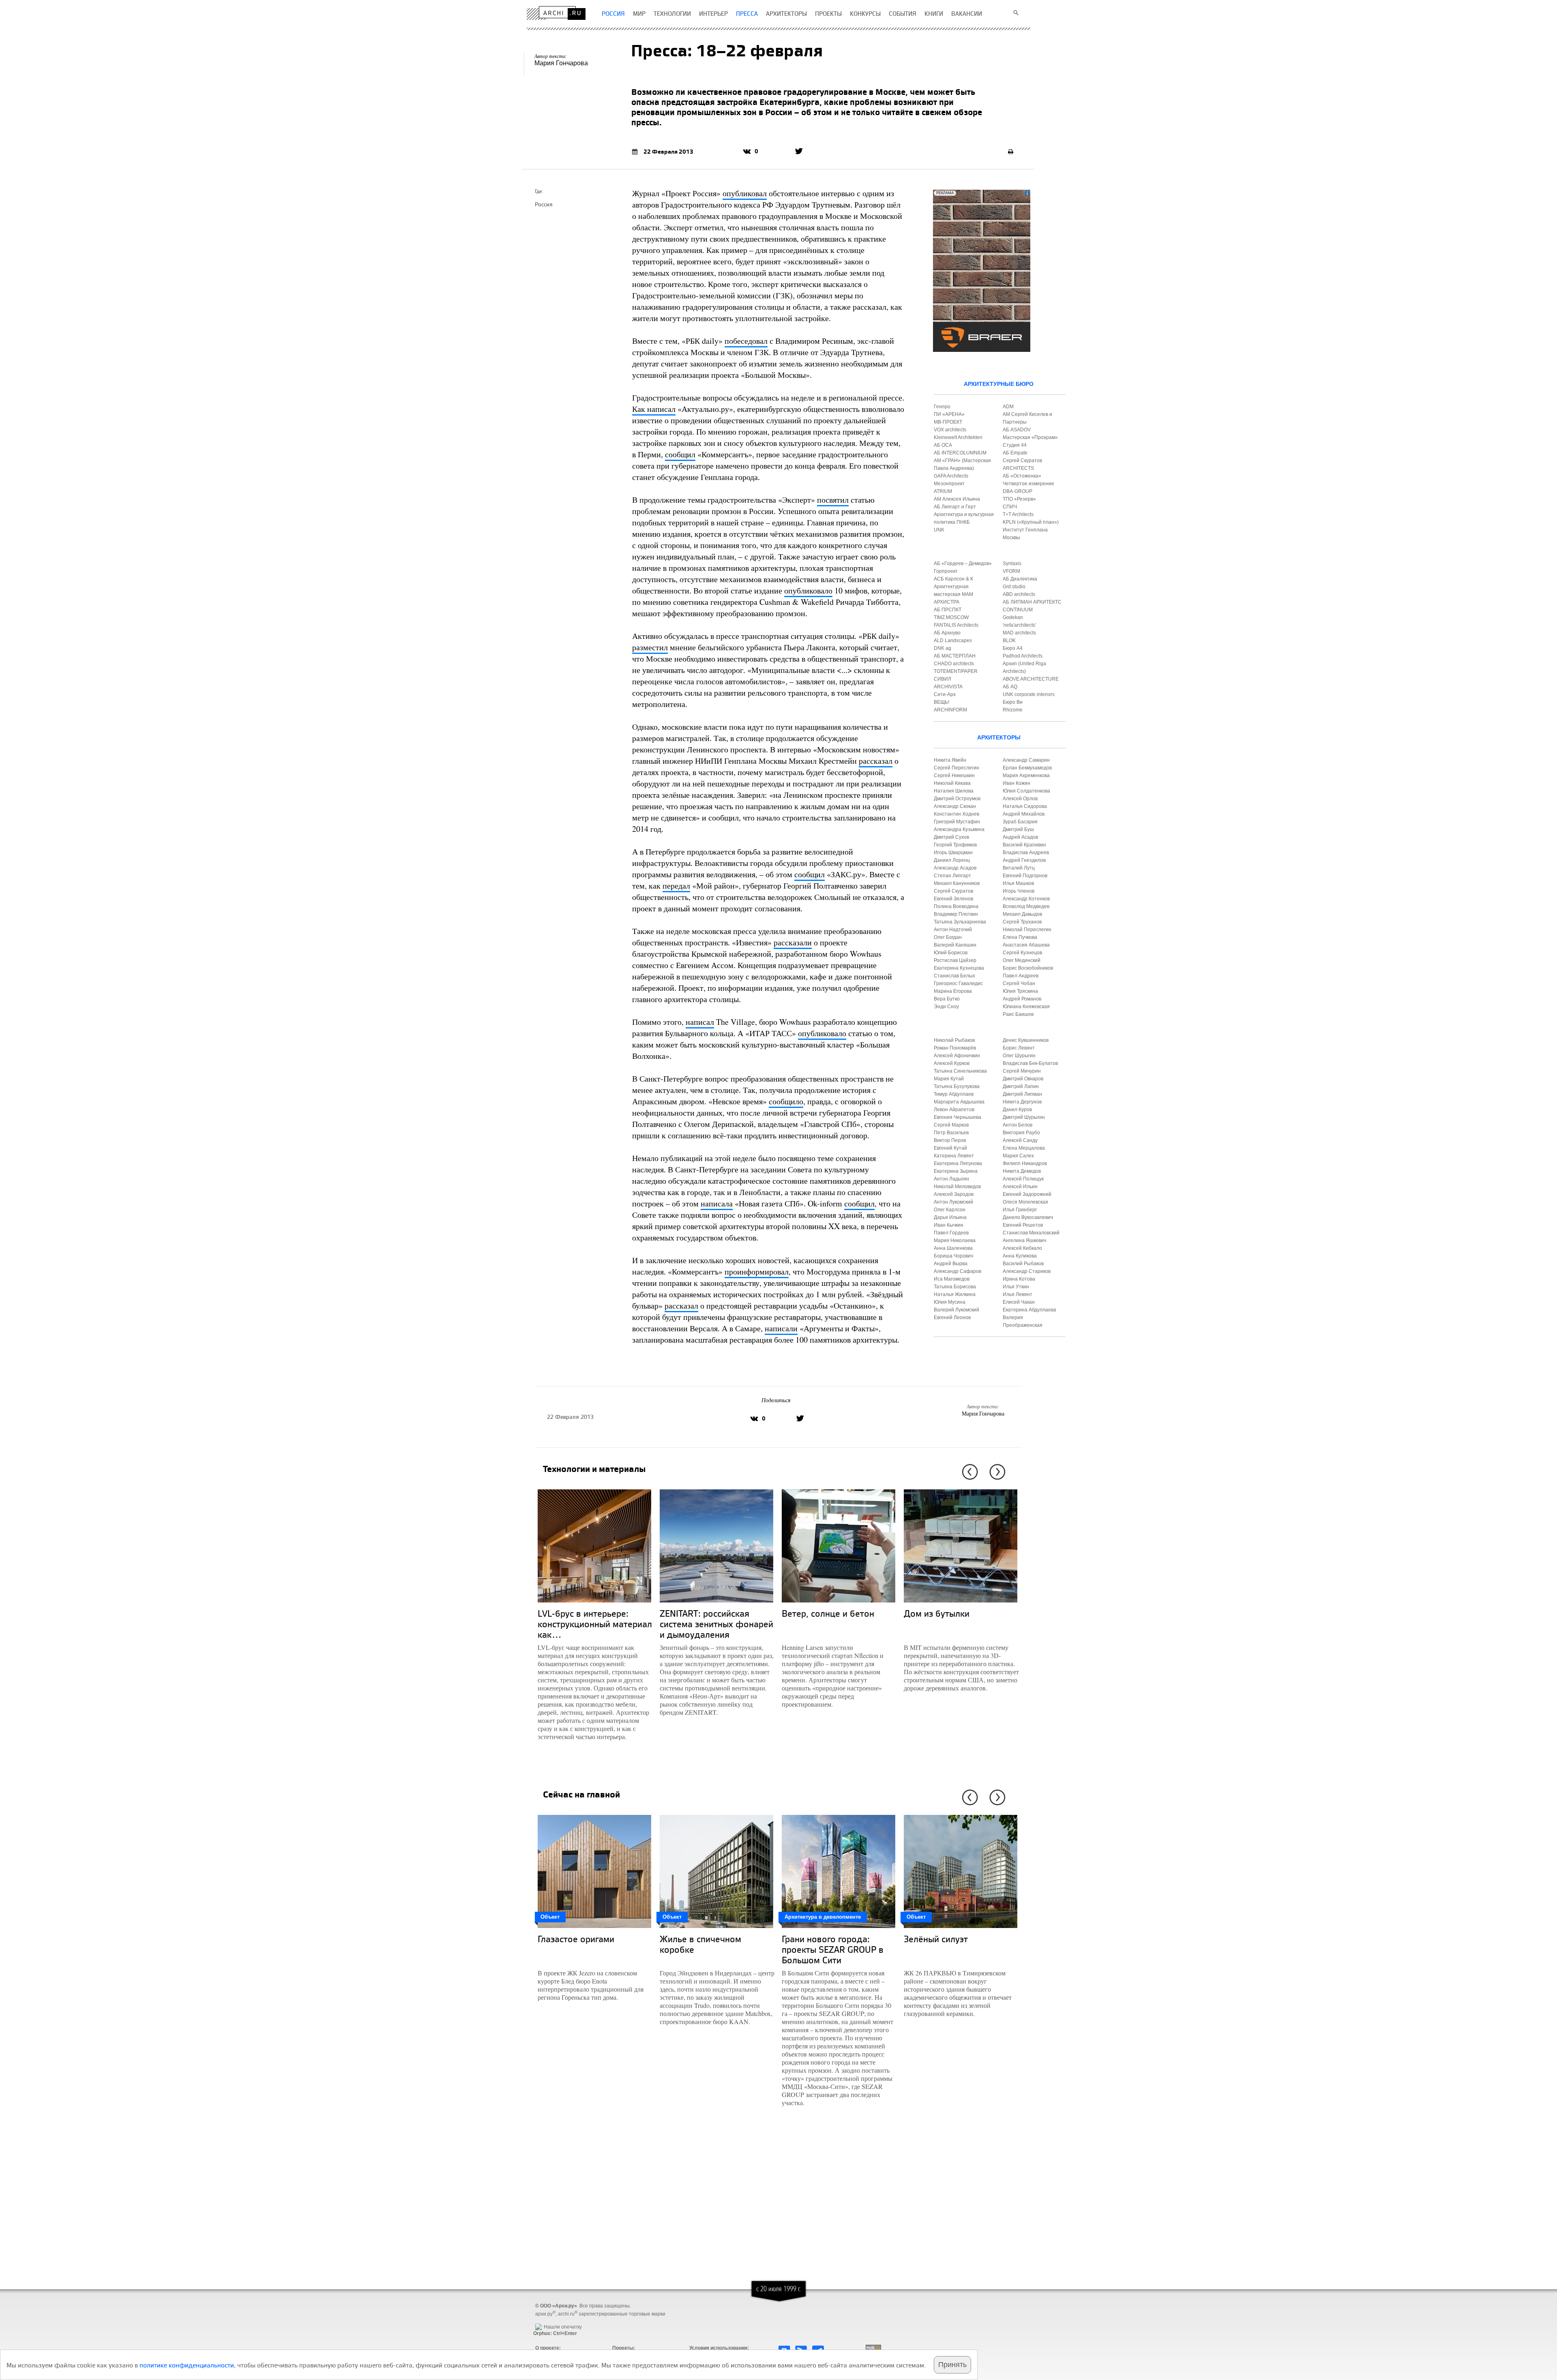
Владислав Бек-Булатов (1030, 1063)
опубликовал (745, 193)
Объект (550, 1917)
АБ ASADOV (1017, 430)
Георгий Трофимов (955, 845)
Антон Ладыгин (951, 1179)
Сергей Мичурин (1022, 1071)
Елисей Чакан (1019, 1302)
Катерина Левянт (954, 1156)
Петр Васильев (951, 1133)
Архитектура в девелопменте (823, 1917)
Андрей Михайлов (1024, 814)
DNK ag (943, 648)
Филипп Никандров (1025, 1163)
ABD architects (1019, 594)
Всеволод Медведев (1026, 906)
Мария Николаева (955, 1240)
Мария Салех (1018, 1156)
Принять (952, 2365)
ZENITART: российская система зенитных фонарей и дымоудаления (716, 1624)
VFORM (1011, 571)
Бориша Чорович (953, 1256)
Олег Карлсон (950, 1210)
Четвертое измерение (1028, 484)
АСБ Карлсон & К (953, 579)
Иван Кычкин (949, 1225)
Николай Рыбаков (954, 1040)
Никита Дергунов (1022, 1102)
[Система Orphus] (553, 2320)
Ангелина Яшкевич (1024, 1240)
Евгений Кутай (950, 1148)
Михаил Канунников (957, 883)
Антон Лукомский (953, 1202)
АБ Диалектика (1020, 579)
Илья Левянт (1018, 1294)
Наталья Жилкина (955, 1294)
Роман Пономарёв (955, 1048)
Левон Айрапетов (954, 1110)
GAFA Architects (951, 476)
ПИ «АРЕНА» (949, 414)
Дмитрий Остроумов (957, 799)
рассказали (793, 942)
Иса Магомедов (952, 1279)
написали (781, 1328)
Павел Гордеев (951, 1233)
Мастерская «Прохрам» (1030, 437)
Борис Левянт (1019, 1048)
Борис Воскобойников (1028, 968)
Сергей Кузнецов (1022, 953)
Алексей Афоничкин (957, 1056)
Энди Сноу (946, 1007)
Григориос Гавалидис (958, 983)
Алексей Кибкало (1022, 1248)
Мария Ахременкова (1026, 775)
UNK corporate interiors (1029, 694)
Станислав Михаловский (1031, 1233)
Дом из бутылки (937, 1613)
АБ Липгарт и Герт (955, 507)
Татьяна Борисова (955, 1287)
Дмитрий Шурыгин (1024, 1117)
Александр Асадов (955, 868)
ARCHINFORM (950, 710)
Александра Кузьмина (959, 829)
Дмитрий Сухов (951, 837)
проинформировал (757, 1271)
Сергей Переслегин (957, 768)
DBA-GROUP (1018, 491)
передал (676, 886)
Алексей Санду (1020, 1140)
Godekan (1013, 617)
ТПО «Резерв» (1019, 499)
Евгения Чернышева (958, 1117)
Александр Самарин (1026, 760)
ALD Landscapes (953, 641)
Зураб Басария (1020, 822)
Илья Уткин (1016, 1287)
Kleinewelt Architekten (958, 437)
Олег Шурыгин (1019, 1056)
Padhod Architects (1023, 656)
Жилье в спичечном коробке (700, 1944)
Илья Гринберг (1020, 1210)
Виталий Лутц (1019, 868)
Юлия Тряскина (1020, 991)
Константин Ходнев (957, 814)
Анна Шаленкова (953, 1248)
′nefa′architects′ (1019, 625)
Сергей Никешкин (954, 775)
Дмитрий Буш (1018, 829)
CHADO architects (954, 664)
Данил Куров (1017, 1110)
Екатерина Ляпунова (958, 1163)
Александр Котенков (1026, 899)
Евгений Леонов (952, 1317)
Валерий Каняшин (955, 945)
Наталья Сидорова (1025, 806)
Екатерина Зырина (956, 1171)
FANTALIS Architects (956, 625)
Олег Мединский (1022, 960)
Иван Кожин (1017, 783)
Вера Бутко (947, 999)
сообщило (786, 1101)
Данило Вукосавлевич (1028, 1217)
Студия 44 (1015, 445)
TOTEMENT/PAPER (956, 671)
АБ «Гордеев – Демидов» (963, 563)
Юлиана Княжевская (1026, 1007)
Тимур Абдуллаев (954, 1094)
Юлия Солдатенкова (1026, 791)
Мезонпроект (949, 484)
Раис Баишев (1018, 1014)
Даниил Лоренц (952, 860)
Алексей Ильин (1020, 1187)
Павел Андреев (1021, 976)
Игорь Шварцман (953, 853)
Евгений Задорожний (1027, 1194)
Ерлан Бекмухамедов (1027, 768)
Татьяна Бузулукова (957, 1086)
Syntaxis (1012, 563)
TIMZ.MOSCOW (951, 617)
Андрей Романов (1022, 999)
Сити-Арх (945, 694)
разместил (650, 647)
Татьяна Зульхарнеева (960, 922)
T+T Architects (1018, 514)
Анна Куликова (1020, 1256)
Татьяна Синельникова (960, 1071)
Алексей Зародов (954, 1194)
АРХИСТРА (947, 602)
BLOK (1009, 641)
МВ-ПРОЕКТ (948, 422)
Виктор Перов (950, 1140)
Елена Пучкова (1020, 937)
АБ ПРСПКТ (948, 610)
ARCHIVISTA (948, 687)
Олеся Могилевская (1025, 1202)
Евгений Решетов (1023, 1225)
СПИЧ (1010, 507)
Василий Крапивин (1024, 845)
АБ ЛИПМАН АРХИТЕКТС (1032, 602)
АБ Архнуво (947, 633)
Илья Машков (1018, 883)
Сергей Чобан (1019, 983)
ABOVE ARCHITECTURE (1031, 679)
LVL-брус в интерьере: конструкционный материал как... (595, 1624)
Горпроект (946, 571)
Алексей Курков (952, 1063)
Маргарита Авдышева (959, 1102)
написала (717, 1203)
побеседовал (746, 341)
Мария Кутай (949, 1079)
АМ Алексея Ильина (957, 499)
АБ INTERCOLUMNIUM (960, 453)
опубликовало (808, 590)
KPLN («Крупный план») (1031, 522)
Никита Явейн (950, 760)
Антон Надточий (953, 930)
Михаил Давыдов (1022, 914)
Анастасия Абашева (1026, 945)
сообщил (680, 454)
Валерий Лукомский (957, 1310)
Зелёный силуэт (936, 1939)
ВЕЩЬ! (941, 702)
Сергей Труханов (1022, 922)
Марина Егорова (953, 991)
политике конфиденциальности (187, 2365)
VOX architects (950, 430)
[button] (968, 1472)
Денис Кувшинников (1026, 1040)
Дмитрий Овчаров (1023, 1079)
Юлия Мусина (950, 1302)
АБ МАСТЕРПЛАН (955, 656)
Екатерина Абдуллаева (1029, 1310)
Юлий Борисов (951, 953)
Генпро (942, 407)
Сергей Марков (951, 1125)
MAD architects (1019, 633)
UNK (939, 530)
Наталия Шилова (954, 791)
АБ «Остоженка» (1022, 476)
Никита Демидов (1022, 1171)
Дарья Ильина (950, 1217)
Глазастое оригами (576, 1939)
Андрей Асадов (1020, 837)
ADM (1008, 407)
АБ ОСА (943, 445)
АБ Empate (1015, 453)
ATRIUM (943, 491)
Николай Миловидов (957, 1187)
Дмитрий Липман (1022, 1094)
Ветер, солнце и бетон (828, 1613)
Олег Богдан (948, 937)
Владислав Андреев (1026, 853)
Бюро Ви (1013, 702)
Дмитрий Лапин (1021, 1086)
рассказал (876, 761)
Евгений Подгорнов (1025, 876)
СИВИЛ (943, 679)
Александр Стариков (1027, 1271)
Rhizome (1013, 710)
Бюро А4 (1013, 648)
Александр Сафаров (958, 1271)
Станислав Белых (954, 976)
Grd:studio (1014, 587)
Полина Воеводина (956, 906)
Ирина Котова (1019, 1279)
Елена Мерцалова (1024, 1148)
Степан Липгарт (952, 876)
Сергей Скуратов (953, 891)
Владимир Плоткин (956, 914)
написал (700, 1022)
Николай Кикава (952, 783)
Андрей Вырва (951, 1264)
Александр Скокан (955, 806)
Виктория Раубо (1021, 1133)
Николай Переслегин (1027, 930)
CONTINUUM (1018, 610)
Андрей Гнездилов (1024, 860)
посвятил (833, 500)
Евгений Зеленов (953, 899)
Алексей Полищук (1023, 1179)
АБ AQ (1010, 687)
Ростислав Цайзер (955, 960)
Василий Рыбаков (1023, 1264)
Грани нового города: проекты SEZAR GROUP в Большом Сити (833, 1949)
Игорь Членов (1019, 891)
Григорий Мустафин (957, 822)
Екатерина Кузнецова (959, 968)
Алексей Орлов (1020, 799)
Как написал (654, 409)
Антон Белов (1018, 1125)
